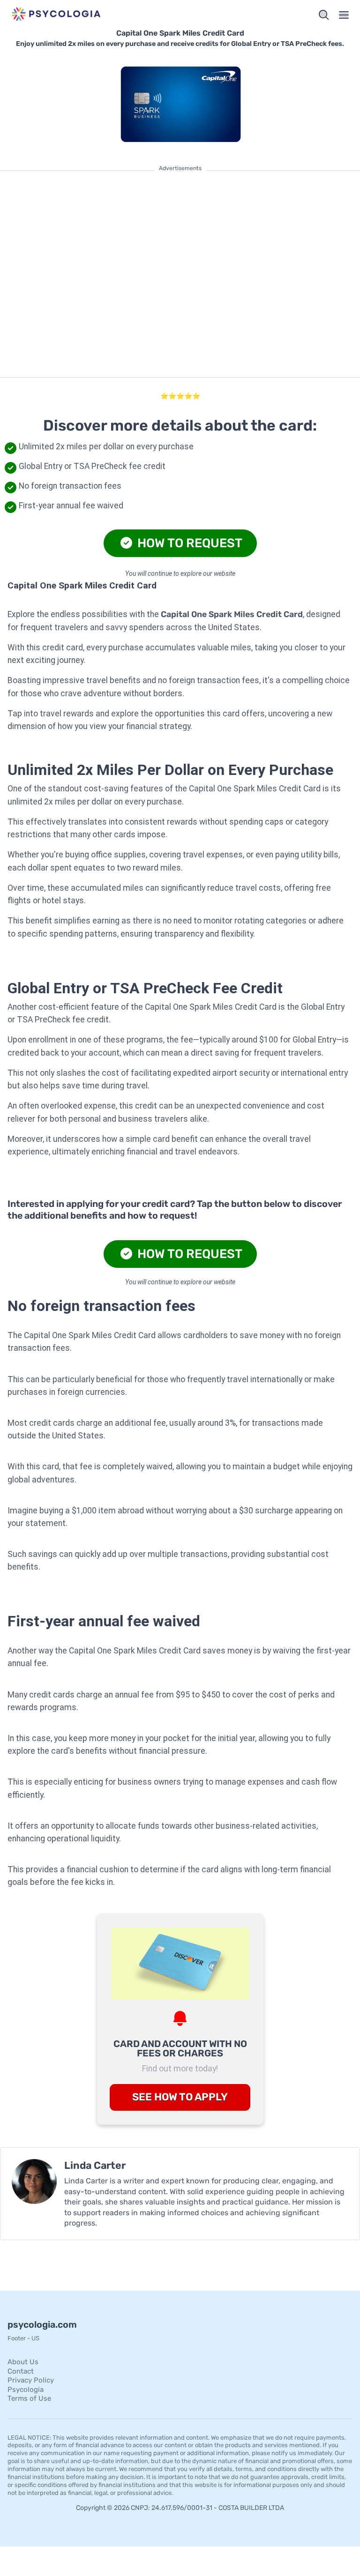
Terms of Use (29, 2398)
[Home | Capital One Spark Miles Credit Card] (92, 15)
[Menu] (344, 15)
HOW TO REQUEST (188, 543)
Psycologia (26, 2390)
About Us (23, 2362)
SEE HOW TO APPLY (180, 2097)
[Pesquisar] (324, 15)
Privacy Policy (31, 2380)
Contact (21, 2371)
